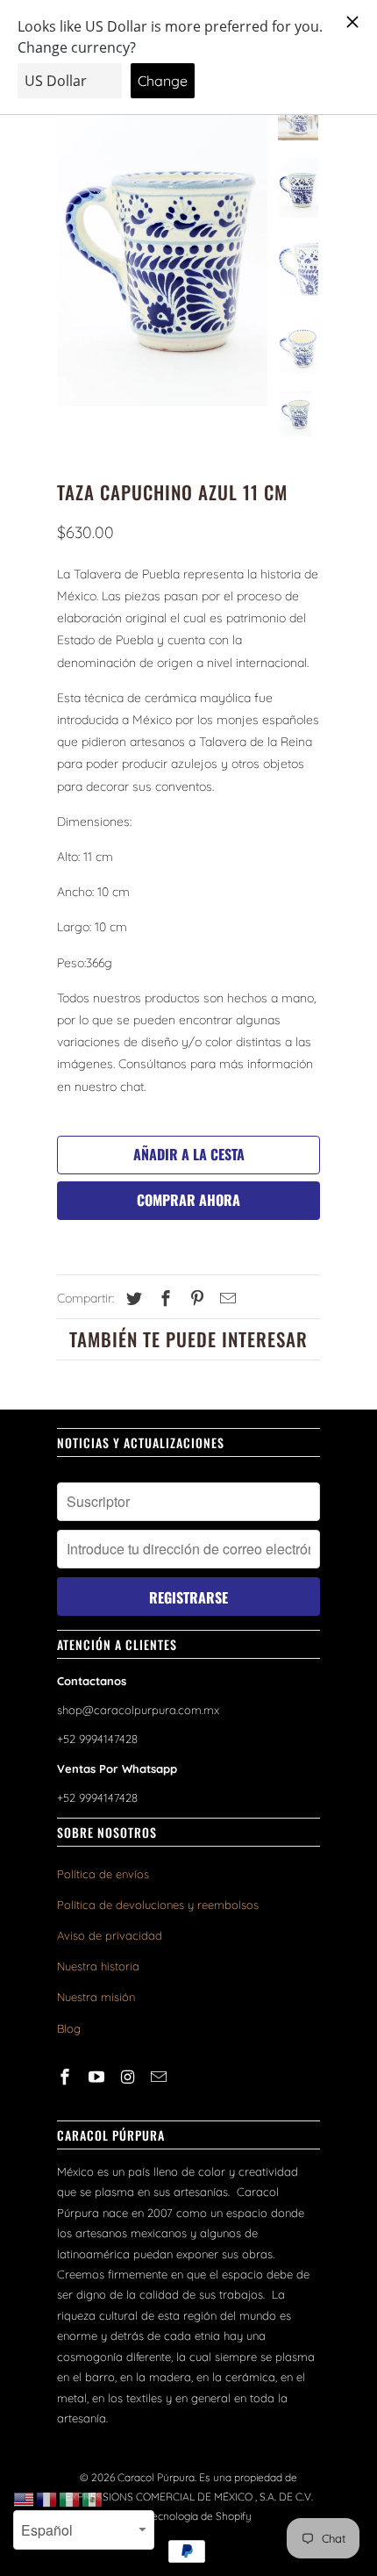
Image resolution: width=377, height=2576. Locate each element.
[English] (25, 2499)
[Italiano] (70, 2499)
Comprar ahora (188, 1200)
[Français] (47, 2499)
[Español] (93, 2499)
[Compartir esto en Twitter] (132, 1299)
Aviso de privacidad (110, 1935)
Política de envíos (103, 1874)
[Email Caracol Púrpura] (160, 2077)
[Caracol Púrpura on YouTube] (98, 2077)
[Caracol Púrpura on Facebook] (67, 2077)
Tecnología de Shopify (199, 2516)
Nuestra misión (96, 1997)
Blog (69, 2028)
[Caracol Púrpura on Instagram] (130, 2077)
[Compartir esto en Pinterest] (195, 1299)
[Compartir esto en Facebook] (163, 1299)
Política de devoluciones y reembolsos (158, 1905)
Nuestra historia (98, 1966)
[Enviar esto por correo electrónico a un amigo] (225, 1299)
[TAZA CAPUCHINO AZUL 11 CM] (162, 248)
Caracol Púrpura (156, 2477)
